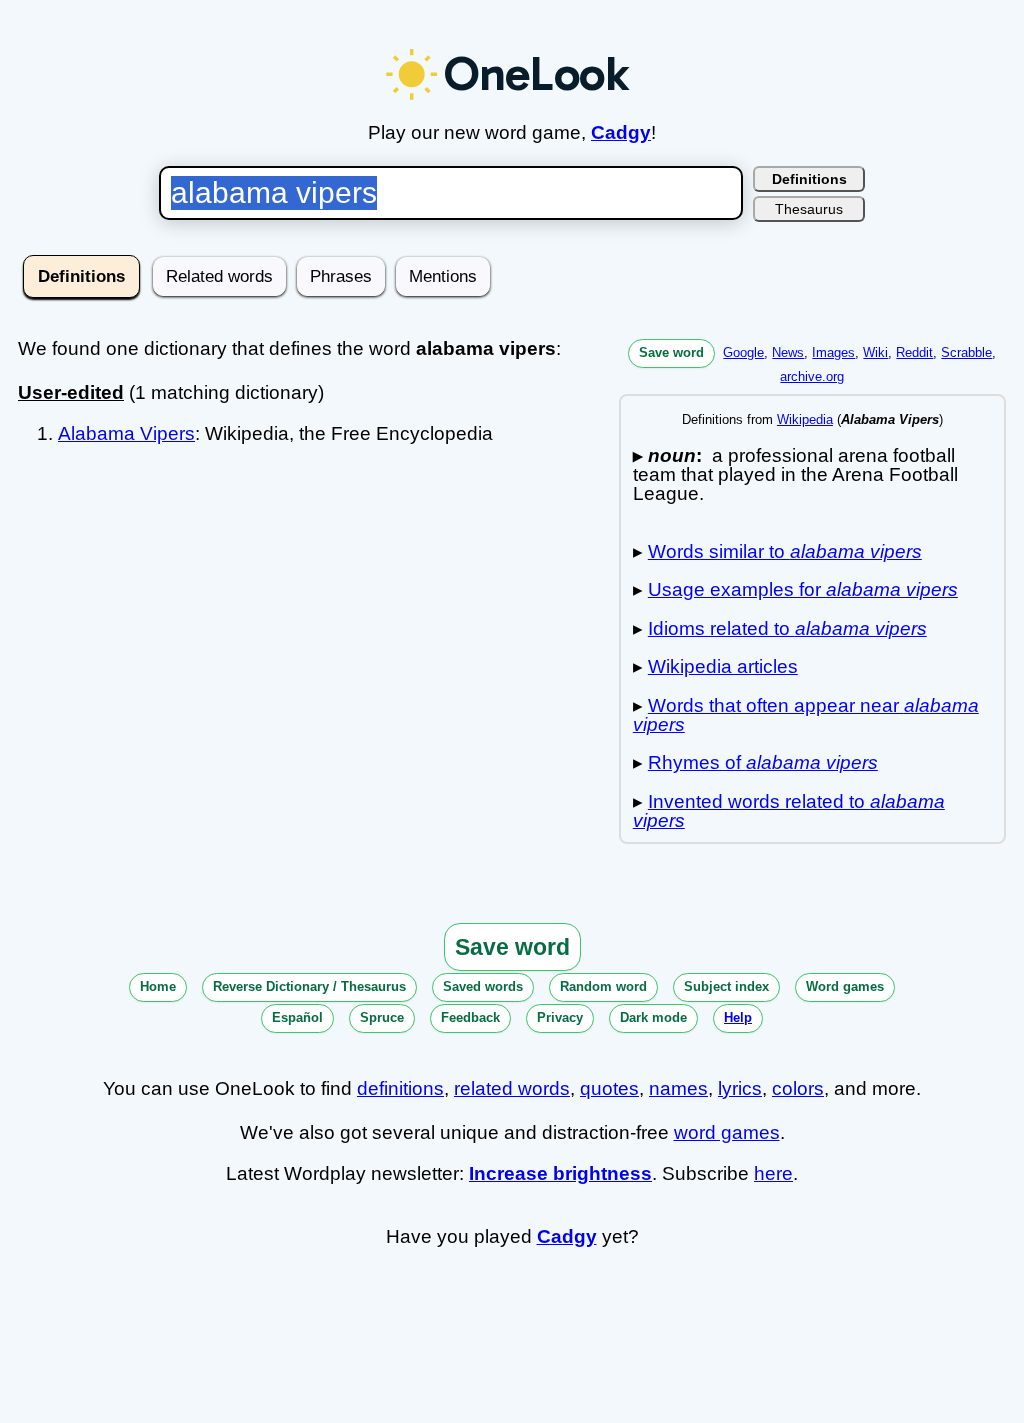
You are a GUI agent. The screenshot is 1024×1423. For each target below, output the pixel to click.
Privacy (560, 1017)
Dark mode (653, 1017)
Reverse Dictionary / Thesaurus (309, 986)
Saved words (483, 986)
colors (798, 1088)
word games (727, 1132)
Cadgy (621, 132)
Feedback (470, 1017)
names (678, 1088)
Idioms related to (787, 628)
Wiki (875, 352)
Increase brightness (560, 1173)
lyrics (740, 1088)
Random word (603, 986)
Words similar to (785, 551)
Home (158, 986)
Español (297, 1017)
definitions (400, 1088)
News (788, 352)
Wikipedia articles (723, 666)
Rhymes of (763, 762)
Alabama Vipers (126, 433)
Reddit (914, 352)
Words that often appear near (806, 715)
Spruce (382, 1017)
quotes (609, 1088)
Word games (845, 986)
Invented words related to (789, 811)
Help (738, 1017)
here (773, 1173)
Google (743, 352)
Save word (671, 352)
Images (833, 352)
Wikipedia (805, 419)
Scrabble (966, 352)
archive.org (812, 376)
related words (512, 1088)
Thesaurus (809, 209)
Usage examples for (803, 589)
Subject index (726, 986)
